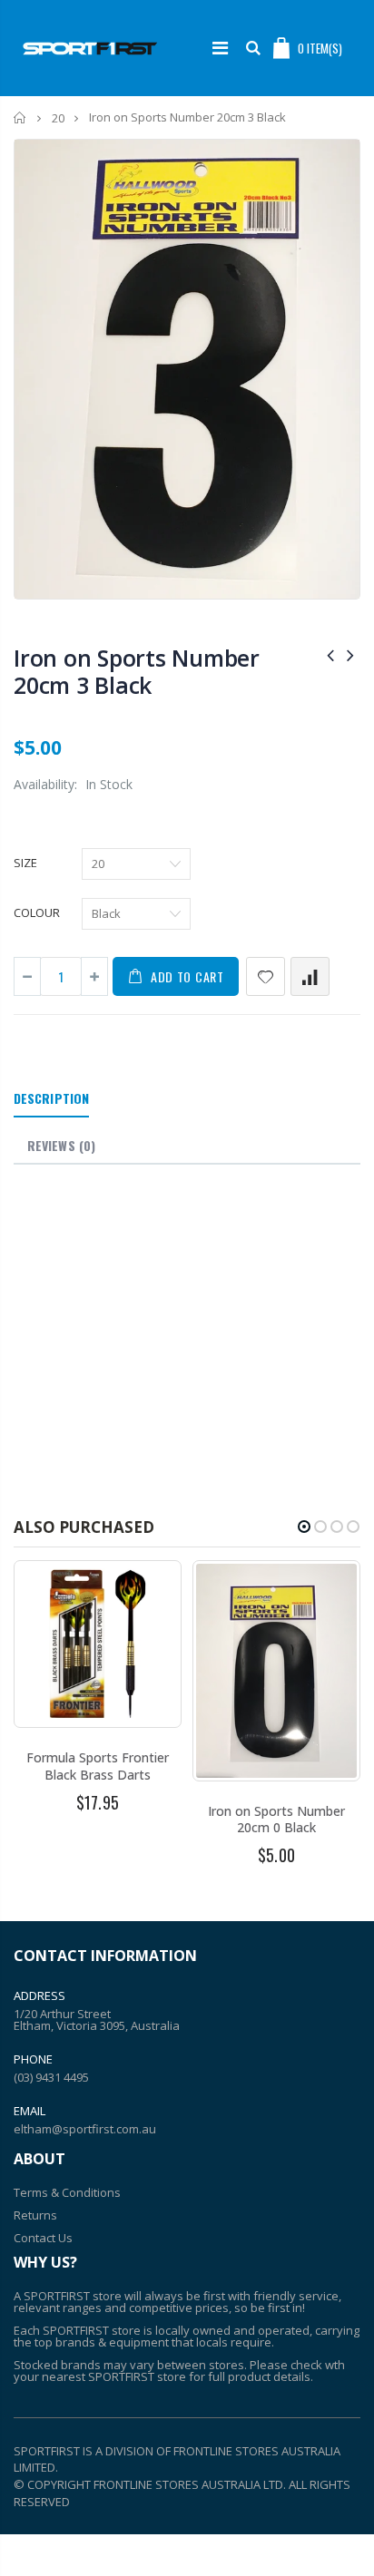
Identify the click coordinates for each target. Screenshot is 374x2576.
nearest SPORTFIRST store (114, 2376)
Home (20, 117)
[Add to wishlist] (266, 976)
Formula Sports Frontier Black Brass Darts (98, 1766)
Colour (37, 912)
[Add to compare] (310, 976)
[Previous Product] (330, 654)
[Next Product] (350, 654)
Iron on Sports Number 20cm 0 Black (276, 1820)
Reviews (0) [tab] (61, 1145)
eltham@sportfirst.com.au (85, 2129)
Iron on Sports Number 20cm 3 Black (137, 671)
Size (25, 863)
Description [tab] (51, 1098)
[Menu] (220, 48)
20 (58, 118)
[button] (304, 1527)
